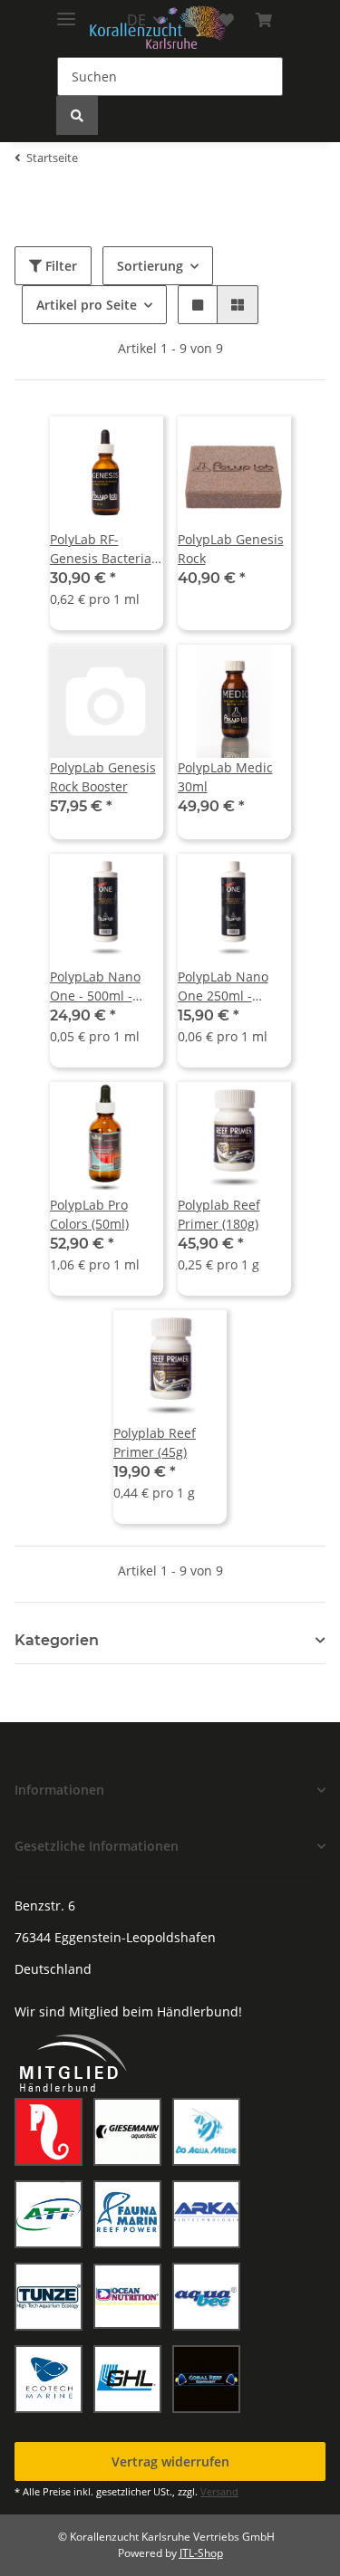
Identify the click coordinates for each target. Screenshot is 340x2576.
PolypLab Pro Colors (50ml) (89, 1214)
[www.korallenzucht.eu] (158, 28)
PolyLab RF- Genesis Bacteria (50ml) (101, 549)
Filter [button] (59, 266)
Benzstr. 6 (45, 1906)
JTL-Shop (201, 2553)
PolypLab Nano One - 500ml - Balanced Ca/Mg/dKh (95, 986)
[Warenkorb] (264, 20)
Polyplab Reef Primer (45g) (155, 1442)
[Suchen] (77, 115)
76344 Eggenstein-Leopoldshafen (115, 1937)
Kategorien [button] (57, 1640)
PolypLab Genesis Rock (231, 549)
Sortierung (150, 266)
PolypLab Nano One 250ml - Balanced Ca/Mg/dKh (223, 986)
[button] (198, 305)
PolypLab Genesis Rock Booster (103, 777)
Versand (219, 2491)
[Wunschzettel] (227, 20)
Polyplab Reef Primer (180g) (219, 1214)
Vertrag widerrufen (170, 2461)
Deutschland (53, 1969)
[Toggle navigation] (66, 11)
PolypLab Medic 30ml (225, 777)
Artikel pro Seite (87, 305)
